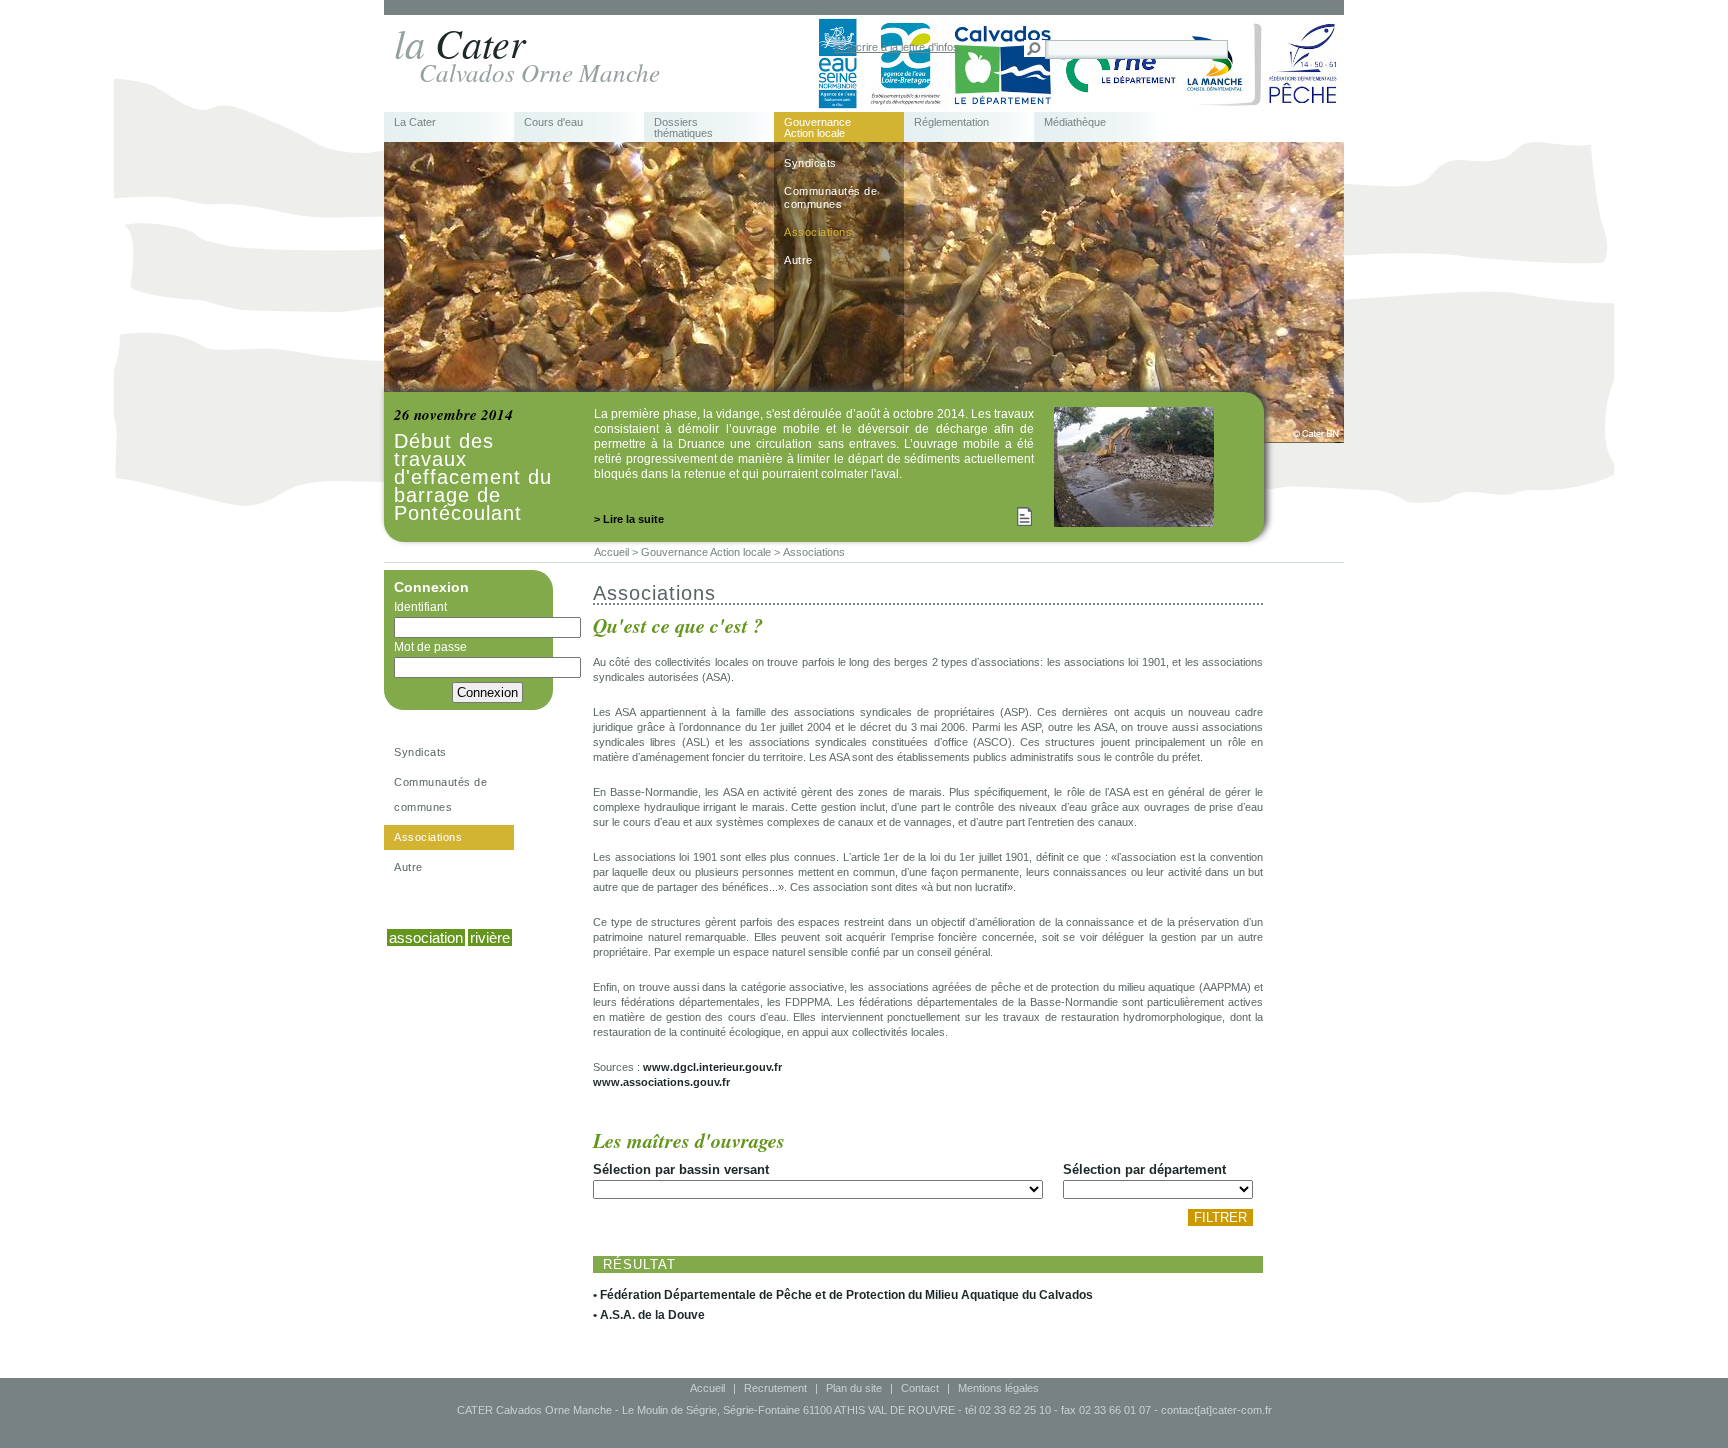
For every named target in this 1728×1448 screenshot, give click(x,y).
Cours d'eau (553, 122)
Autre (798, 260)
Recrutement (775, 1388)
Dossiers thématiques (683, 128)
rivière (490, 937)
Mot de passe (430, 647)
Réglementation (951, 122)
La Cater (415, 122)
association (426, 937)
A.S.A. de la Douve (652, 1315)
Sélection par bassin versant (681, 1169)
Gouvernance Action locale (817, 128)
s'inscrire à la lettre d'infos (896, 47)
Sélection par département (1144, 1169)
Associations (818, 232)
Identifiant (420, 607)
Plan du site (854, 1388)
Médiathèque (1075, 122)
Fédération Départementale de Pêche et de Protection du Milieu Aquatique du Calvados (846, 1295)
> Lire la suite (629, 519)
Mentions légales (998, 1388)
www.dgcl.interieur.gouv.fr (712, 1067)
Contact (920, 1388)
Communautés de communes (830, 197)
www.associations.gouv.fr (661, 1082)
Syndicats (810, 163)
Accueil (707, 1388)
